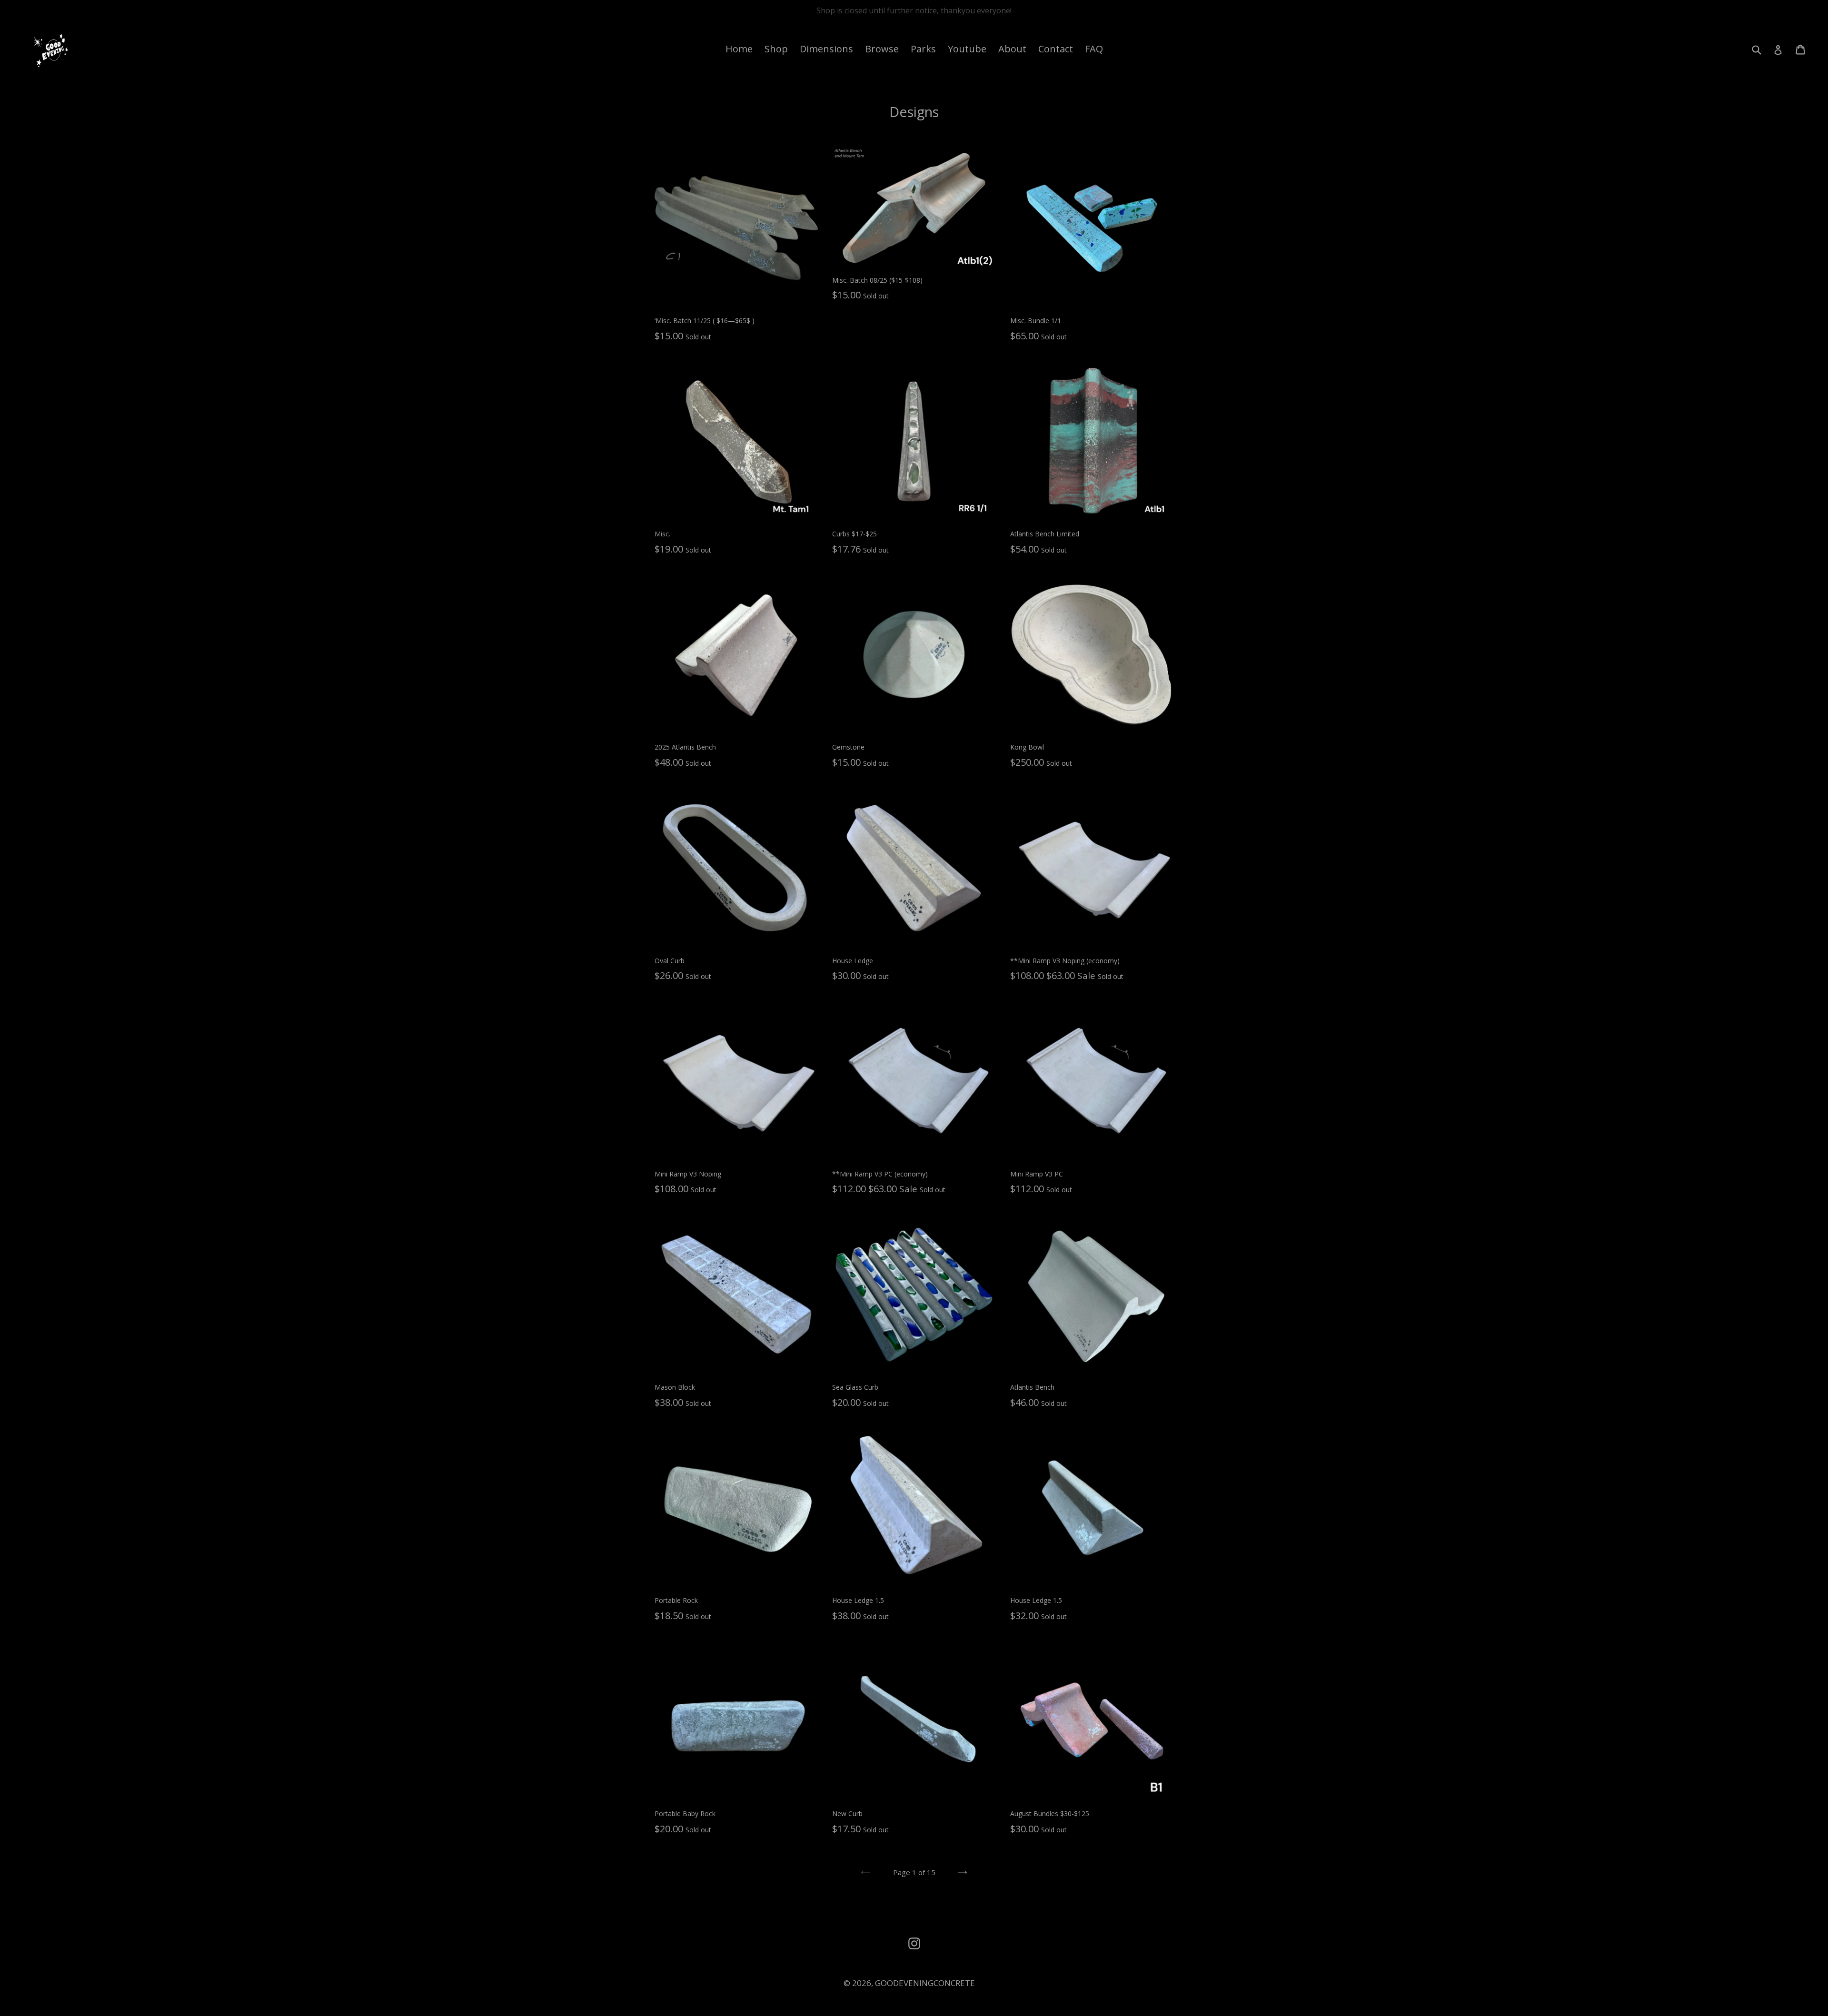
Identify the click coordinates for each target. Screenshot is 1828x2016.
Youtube (967, 49)
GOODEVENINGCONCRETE (925, 1983)
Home (739, 49)
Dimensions (826, 49)
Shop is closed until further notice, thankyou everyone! (914, 10)
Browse (882, 49)
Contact (1056, 49)
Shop (776, 49)
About (1012, 49)
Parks (923, 49)
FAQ (1094, 49)
